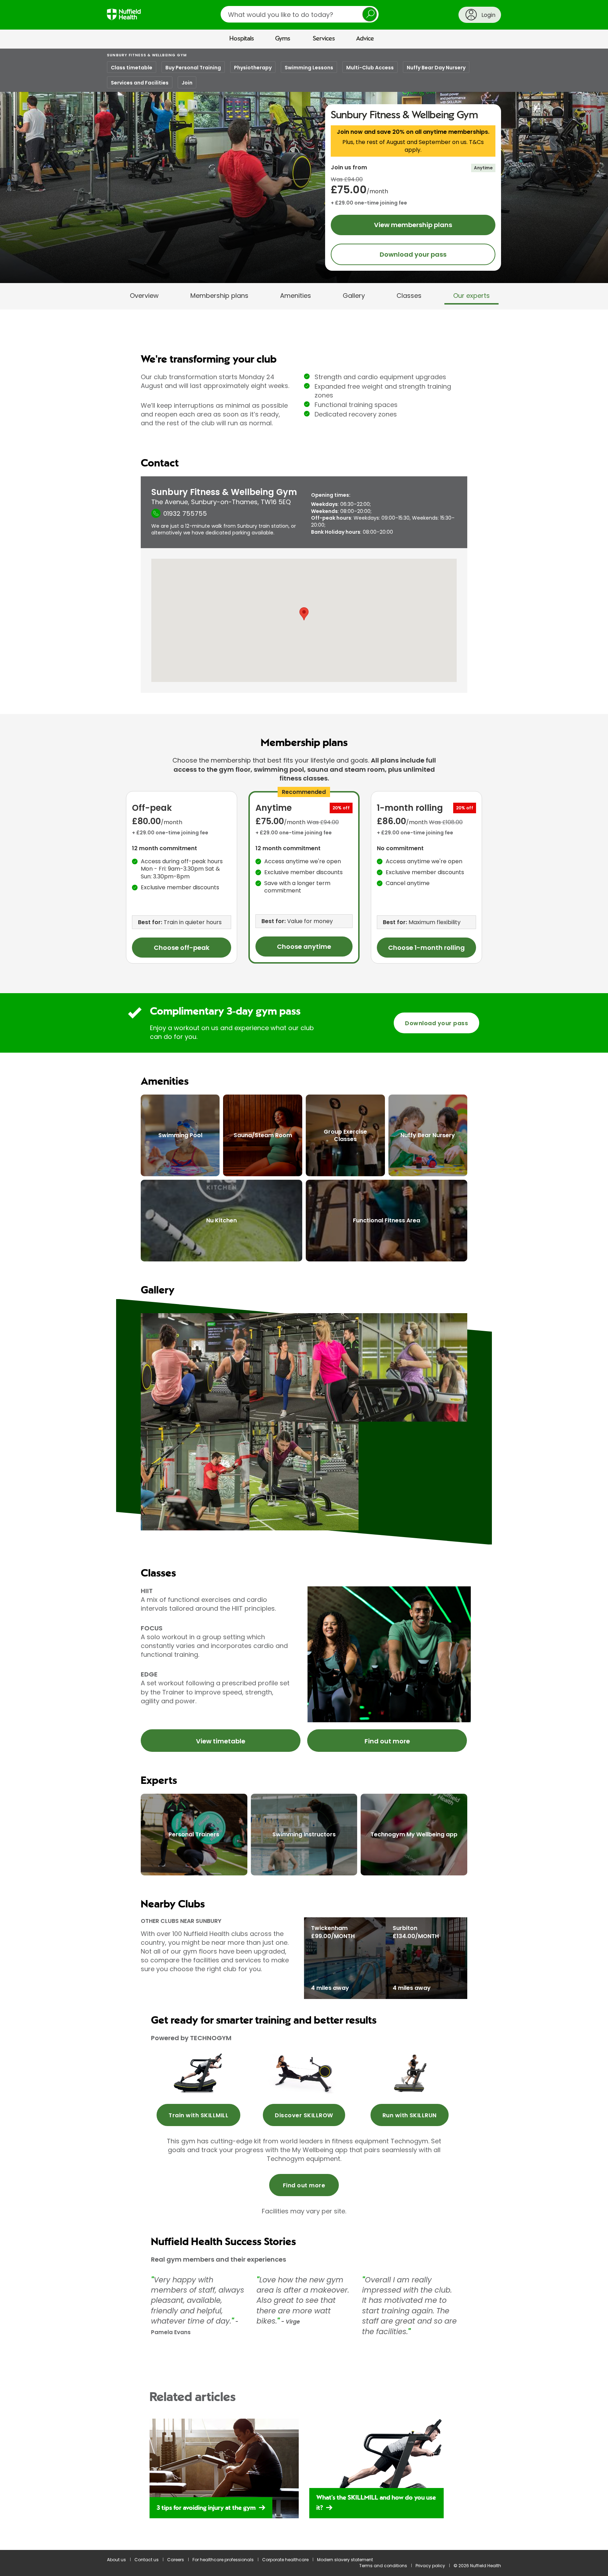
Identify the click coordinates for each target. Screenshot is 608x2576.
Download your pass (413, 254)
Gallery (354, 296)
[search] (300, 14)
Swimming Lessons (309, 68)
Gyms (283, 39)
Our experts (471, 296)
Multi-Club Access (370, 68)
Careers (176, 2560)
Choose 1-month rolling (426, 948)
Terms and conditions (383, 2566)
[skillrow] (198, 2073)
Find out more (387, 1741)
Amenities (296, 296)
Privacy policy (430, 2566)
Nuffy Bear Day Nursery (436, 68)
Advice (365, 39)
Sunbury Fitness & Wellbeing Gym (147, 55)
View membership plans (413, 225)
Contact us (147, 2560)
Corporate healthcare (285, 2560)
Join (187, 83)
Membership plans (219, 296)
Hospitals (242, 39)
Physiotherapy (253, 68)
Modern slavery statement (345, 2560)
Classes (409, 296)
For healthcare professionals (223, 2560)
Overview (144, 296)
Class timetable (132, 68)
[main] (304, 1312)
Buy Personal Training (193, 68)
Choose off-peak (182, 948)
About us (116, 2560)
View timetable (221, 1741)
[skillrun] (410, 2073)
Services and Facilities (140, 83)
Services (324, 39)
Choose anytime (304, 947)
